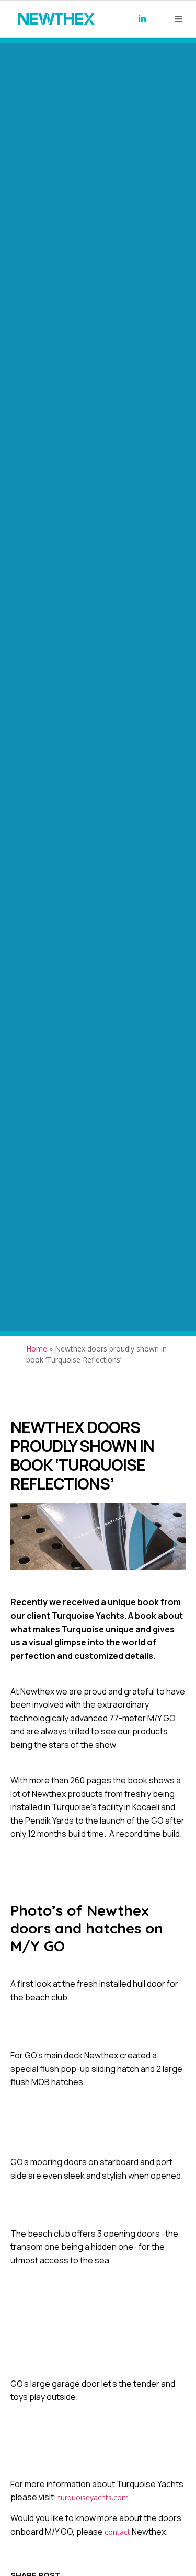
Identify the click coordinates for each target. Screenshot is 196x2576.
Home (37, 1349)
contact (117, 2532)
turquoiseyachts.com (93, 2497)
